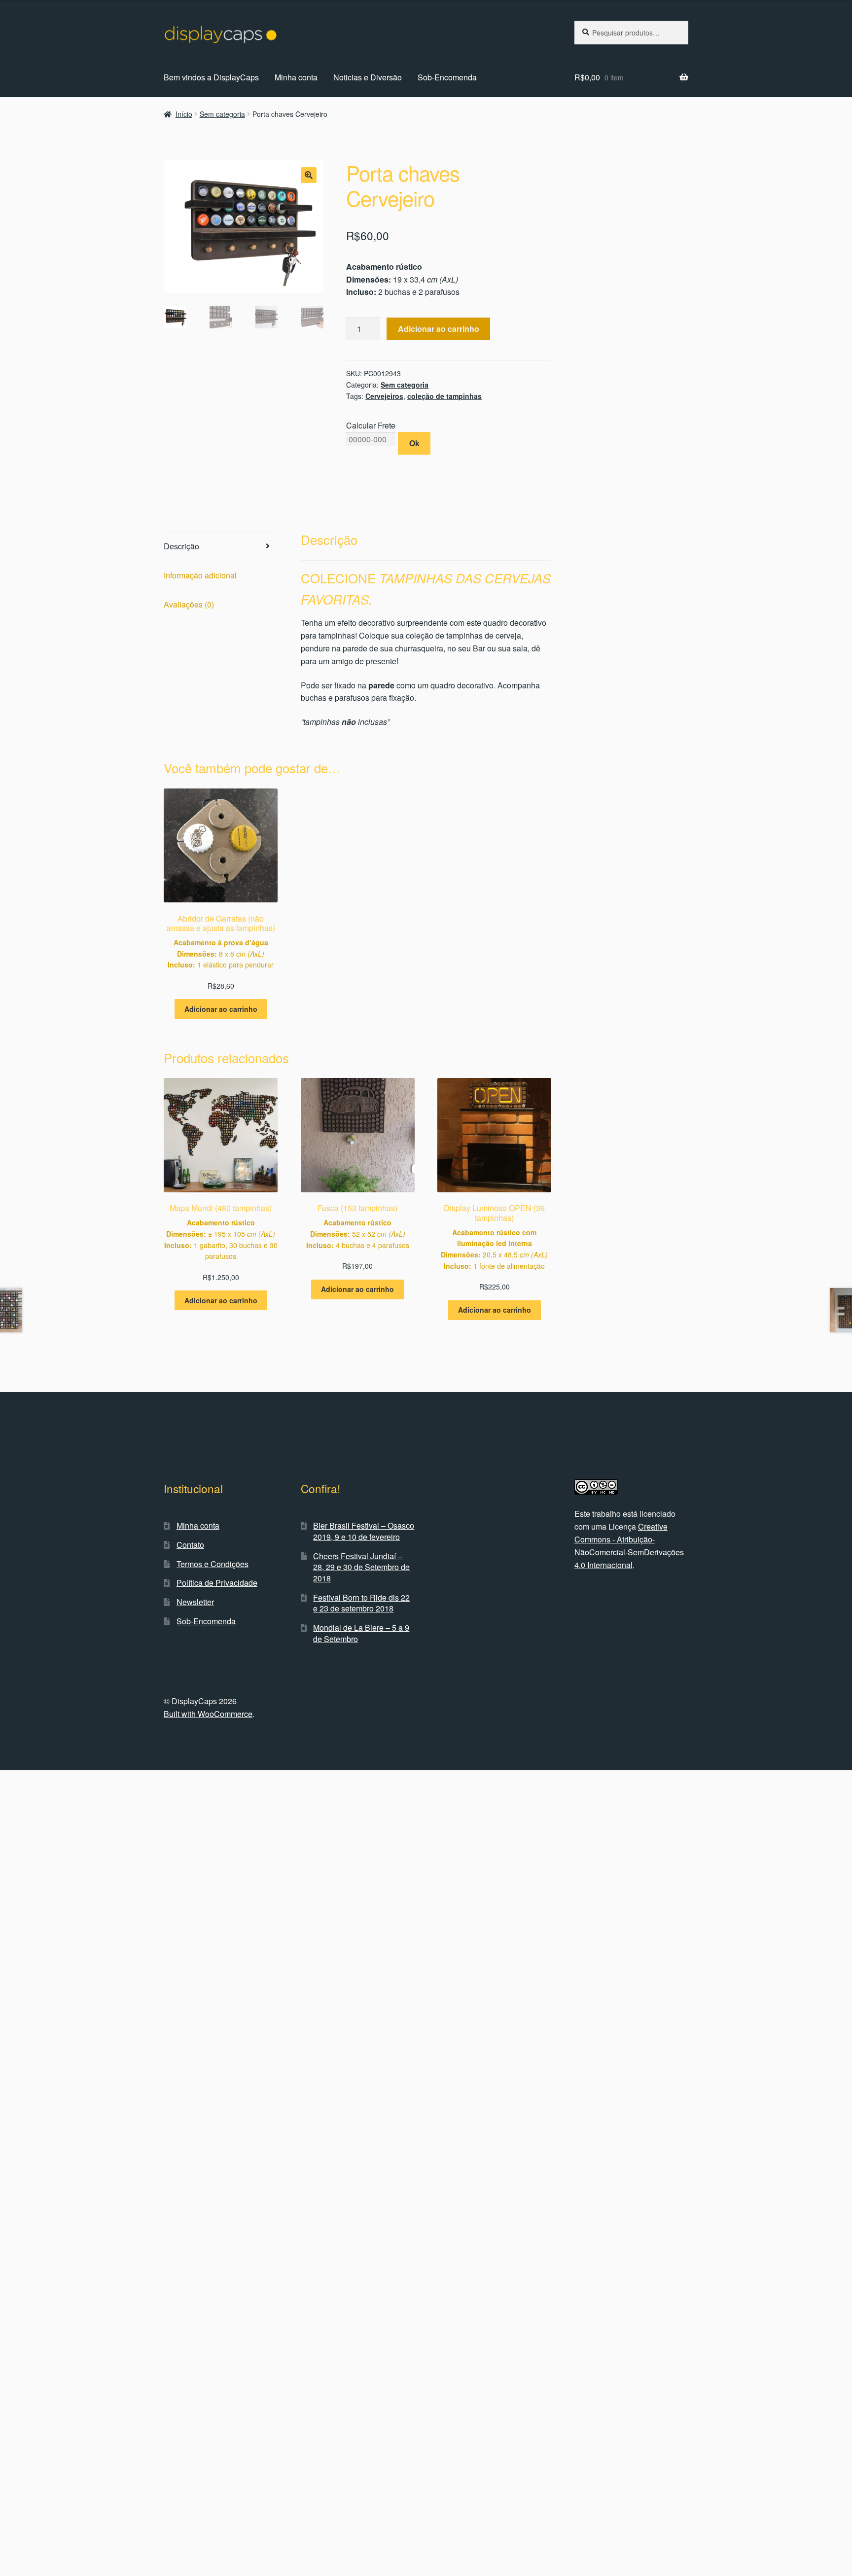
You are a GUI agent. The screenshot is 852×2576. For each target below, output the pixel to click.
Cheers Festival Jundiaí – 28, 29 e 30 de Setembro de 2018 (361, 1567)
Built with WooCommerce (208, 1714)
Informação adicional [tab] (200, 575)
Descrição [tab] (181, 546)
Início (184, 114)
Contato (190, 1545)
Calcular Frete (371, 425)
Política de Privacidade (217, 1583)
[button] (309, 175)
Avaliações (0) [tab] (189, 604)
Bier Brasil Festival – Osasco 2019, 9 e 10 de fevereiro (364, 1531)
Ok (414, 443)
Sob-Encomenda (447, 77)
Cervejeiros (384, 396)
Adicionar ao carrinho (439, 329)
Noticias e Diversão (368, 77)
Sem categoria (222, 114)
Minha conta (296, 77)
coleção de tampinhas (444, 396)
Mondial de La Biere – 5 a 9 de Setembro (361, 1633)
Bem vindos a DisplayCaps (211, 77)
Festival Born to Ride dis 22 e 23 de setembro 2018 (361, 1603)
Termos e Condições (213, 1564)
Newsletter (195, 1602)
